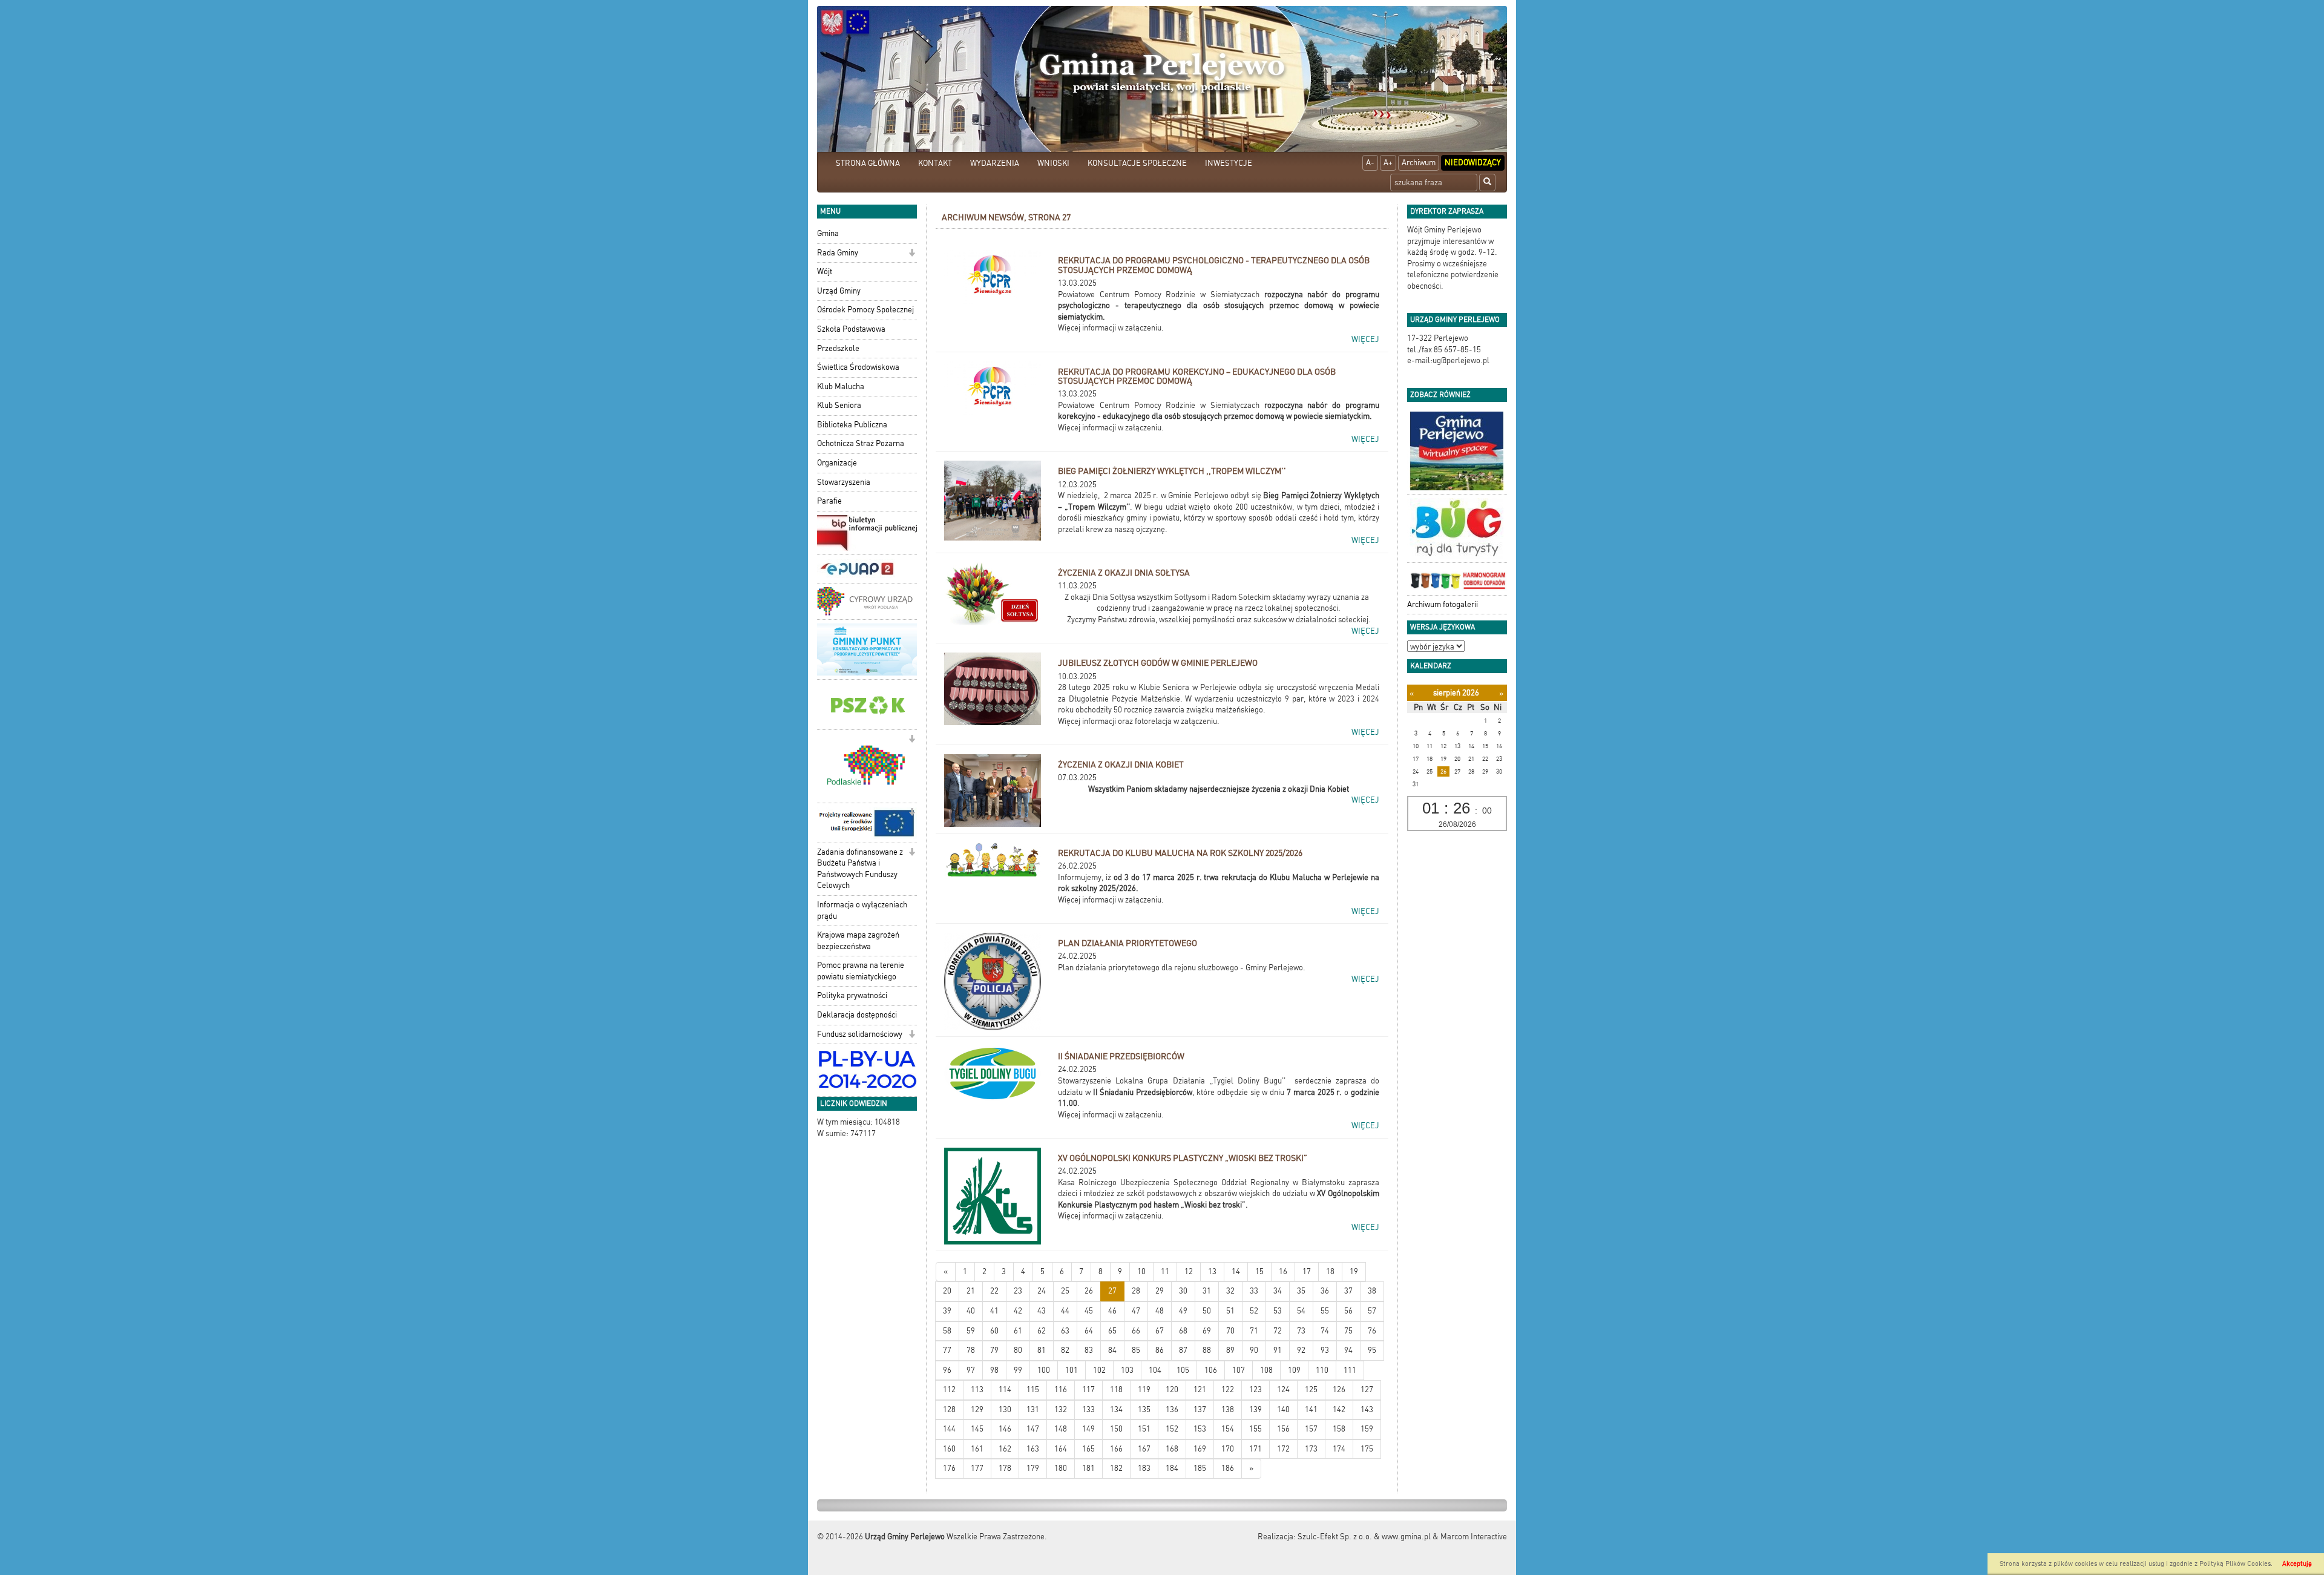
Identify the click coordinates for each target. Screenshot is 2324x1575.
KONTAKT (935, 163)
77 (947, 1350)
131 (1033, 1409)
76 (1372, 1331)
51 (1230, 1311)
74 (1325, 1331)
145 (977, 1429)
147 (1033, 1429)
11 (1165, 1271)
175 (1367, 1449)
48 (1160, 1311)
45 (1089, 1311)
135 (1144, 1409)
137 (1200, 1409)
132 (1061, 1409)
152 (1172, 1429)
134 (1116, 1409)
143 (1367, 1409)
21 (971, 1291)
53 (1278, 1311)
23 (1018, 1291)
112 (949, 1389)
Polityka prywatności (852, 995)
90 (1254, 1350)
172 (1283, 1449)
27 (1112, 1291)
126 (1339, 1389)
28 (1136, 1291)
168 (1172, 1449)
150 (1116, 1429)
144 (949, 1429)
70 (1230, 1331)
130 (1005, 1409)
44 (1065, 1311)
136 (1172, 1409)
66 (1136, 1331)
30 (1183, 1291)
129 (977, 1409)
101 (1072, 1370)
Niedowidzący (1473, 163)
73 (1301, 1331)
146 (1005, 1429)
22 (994, 1291)
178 (1005, 1468)
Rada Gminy (838, 253)
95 (1372, 1350)
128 (949, 1409)
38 (1372, 1291)
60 (994, 1331)
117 (1088, 1389)
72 (1278, 1331)
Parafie (829, 501)
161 (977, 1449)
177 (977, 1468)
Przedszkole (838, 348)
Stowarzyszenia (844, 482)
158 (1339, 1429)
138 (1228, 1409)
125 (1311, 1389)
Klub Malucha (841, 386)
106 (1211, 1370)
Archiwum (1419, 163)
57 (1372, 1311)
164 (1061, 1449)
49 (1183, 1311)
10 (1141, 1271)
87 (1183, 1350)
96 (947, 1370)
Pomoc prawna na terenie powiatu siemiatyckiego (861, 971)
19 (1354, 1271)
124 (1283, 1389)
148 (1061, 1429)
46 (1112, 1311)
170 (1228, 1449)
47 (1136, 1311)
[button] (912, 254)
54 (1301, 1311)
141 (1311, 1409)
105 (1183, 1370)
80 (1018, 1350)
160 (949, 1449)
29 (1160, 1291)
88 (1207, 1350)
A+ (1388, 163)
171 (1256, 1449)
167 (1144, 1449)
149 (1088, 1429)
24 (1042, 1291)
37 (1348, 1291)
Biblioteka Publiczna (852, 425)
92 (1301, 1350)
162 (1005, 1449)
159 (1367, 1429)
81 (1042, 1350)
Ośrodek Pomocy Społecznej (865, 310)
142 (1339, 1409)
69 (1207, 1331)
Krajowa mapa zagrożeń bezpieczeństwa (858, 941)
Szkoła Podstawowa (851, 329)
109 (1294, 1370)
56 (1348, 1311)
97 (971, 1370)
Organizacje (837, 463)
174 (1339, 1449)
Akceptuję (2297, 1564)
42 (1018, 1311)
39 (947, 1311)
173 (1311, 1449)
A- (1370, 163)
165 (1088, 1449)
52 (1254, 1311)
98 (994, 1370)
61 (1018, 1331)
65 (1112, 1331)
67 (1160, 1331)
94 (1348, 1350)
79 (994, 1350)
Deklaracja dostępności (857, 1015)
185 (1200, 1468)
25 (1065, 1291)
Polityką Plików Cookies (2235, 1564)
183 (1144, 1468)
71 (1254, 1331)
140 (1283, 1409)
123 (1256, 1389)
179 (1033, 1468)
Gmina (828, 233)
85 (1136, 1350)
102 (1099, 1370)
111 (1350, 1370)
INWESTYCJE (1229, 163)
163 (1033, 1449)
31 (1207, 1291)
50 (1207, 1311)
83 (1089, 1350)
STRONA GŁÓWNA (868, 163)
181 (1088, 1468)
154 (1228, 1429)
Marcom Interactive (1474, 1537)
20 (947, 1291)
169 (1200, 1449)
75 (1348, 1331)
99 (1018, 1370)
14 (1236, 1271)
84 (1112, 1350)
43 (1042, 1311)
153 (1200, 1429)
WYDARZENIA (995, 163)
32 (1230, 1291)
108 (1266, 1370)
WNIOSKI (1053, 163)
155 (1256, 1429)
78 (971, 1350)
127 (1367, 1389)
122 (1228, 1389)
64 (1089, 1331)
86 (1160, 1350)
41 (994, 1311)
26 (1089, 1291)
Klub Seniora (839, 405)
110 (1322, 1370)
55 (1325, 1311)
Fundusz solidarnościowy (860, 1034)
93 (1325, 1350)
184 (1172, 1468)
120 (1172, 1389)
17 (1307, 1271)
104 (1155, 1370)
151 (1144, 1429)
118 (1116, 1389)
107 (1239, 1370)
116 (1061, 1389)
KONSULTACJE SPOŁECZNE (1137, 163)
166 (1116, 1449)
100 (1044, 1370)
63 (1065, 1331)
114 (1005, 1389)
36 (1325, 1291)
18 (1330, 1271)
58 (947, 1331)
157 (1311, 1429)
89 (1230, 1350)
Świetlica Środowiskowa (858, 367)
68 (1183, 1331)
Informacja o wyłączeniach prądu (862, 910)
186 (1228, 1468)
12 (1189, 1271)
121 (1200, 1389)
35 (1301, 1291)
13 (1212, 1271)
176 (949, 1468)
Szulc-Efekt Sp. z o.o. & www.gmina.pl (1364, 1537)
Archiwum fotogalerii (1443, 604)
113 (977, 1389)
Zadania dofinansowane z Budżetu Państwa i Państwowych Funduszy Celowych (860, 869)
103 (1127, 1370)
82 (1065, 1350)
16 (1283, 1271)
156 (1283, 1429)
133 (1088, 1409)
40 (971, 1311)
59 (971, 1331)
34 (1278, 1291)
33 (1254, 1291)
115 (1033, 1389)
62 (1042, 1331)
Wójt (825, 271)
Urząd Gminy (839, 291)
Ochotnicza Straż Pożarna (861, 443)
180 (1061, 1468)
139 (1256, 1409)
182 (1116, 1468)
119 (1144, 1389)
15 (1259, 1271)
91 (1278, 1350)
